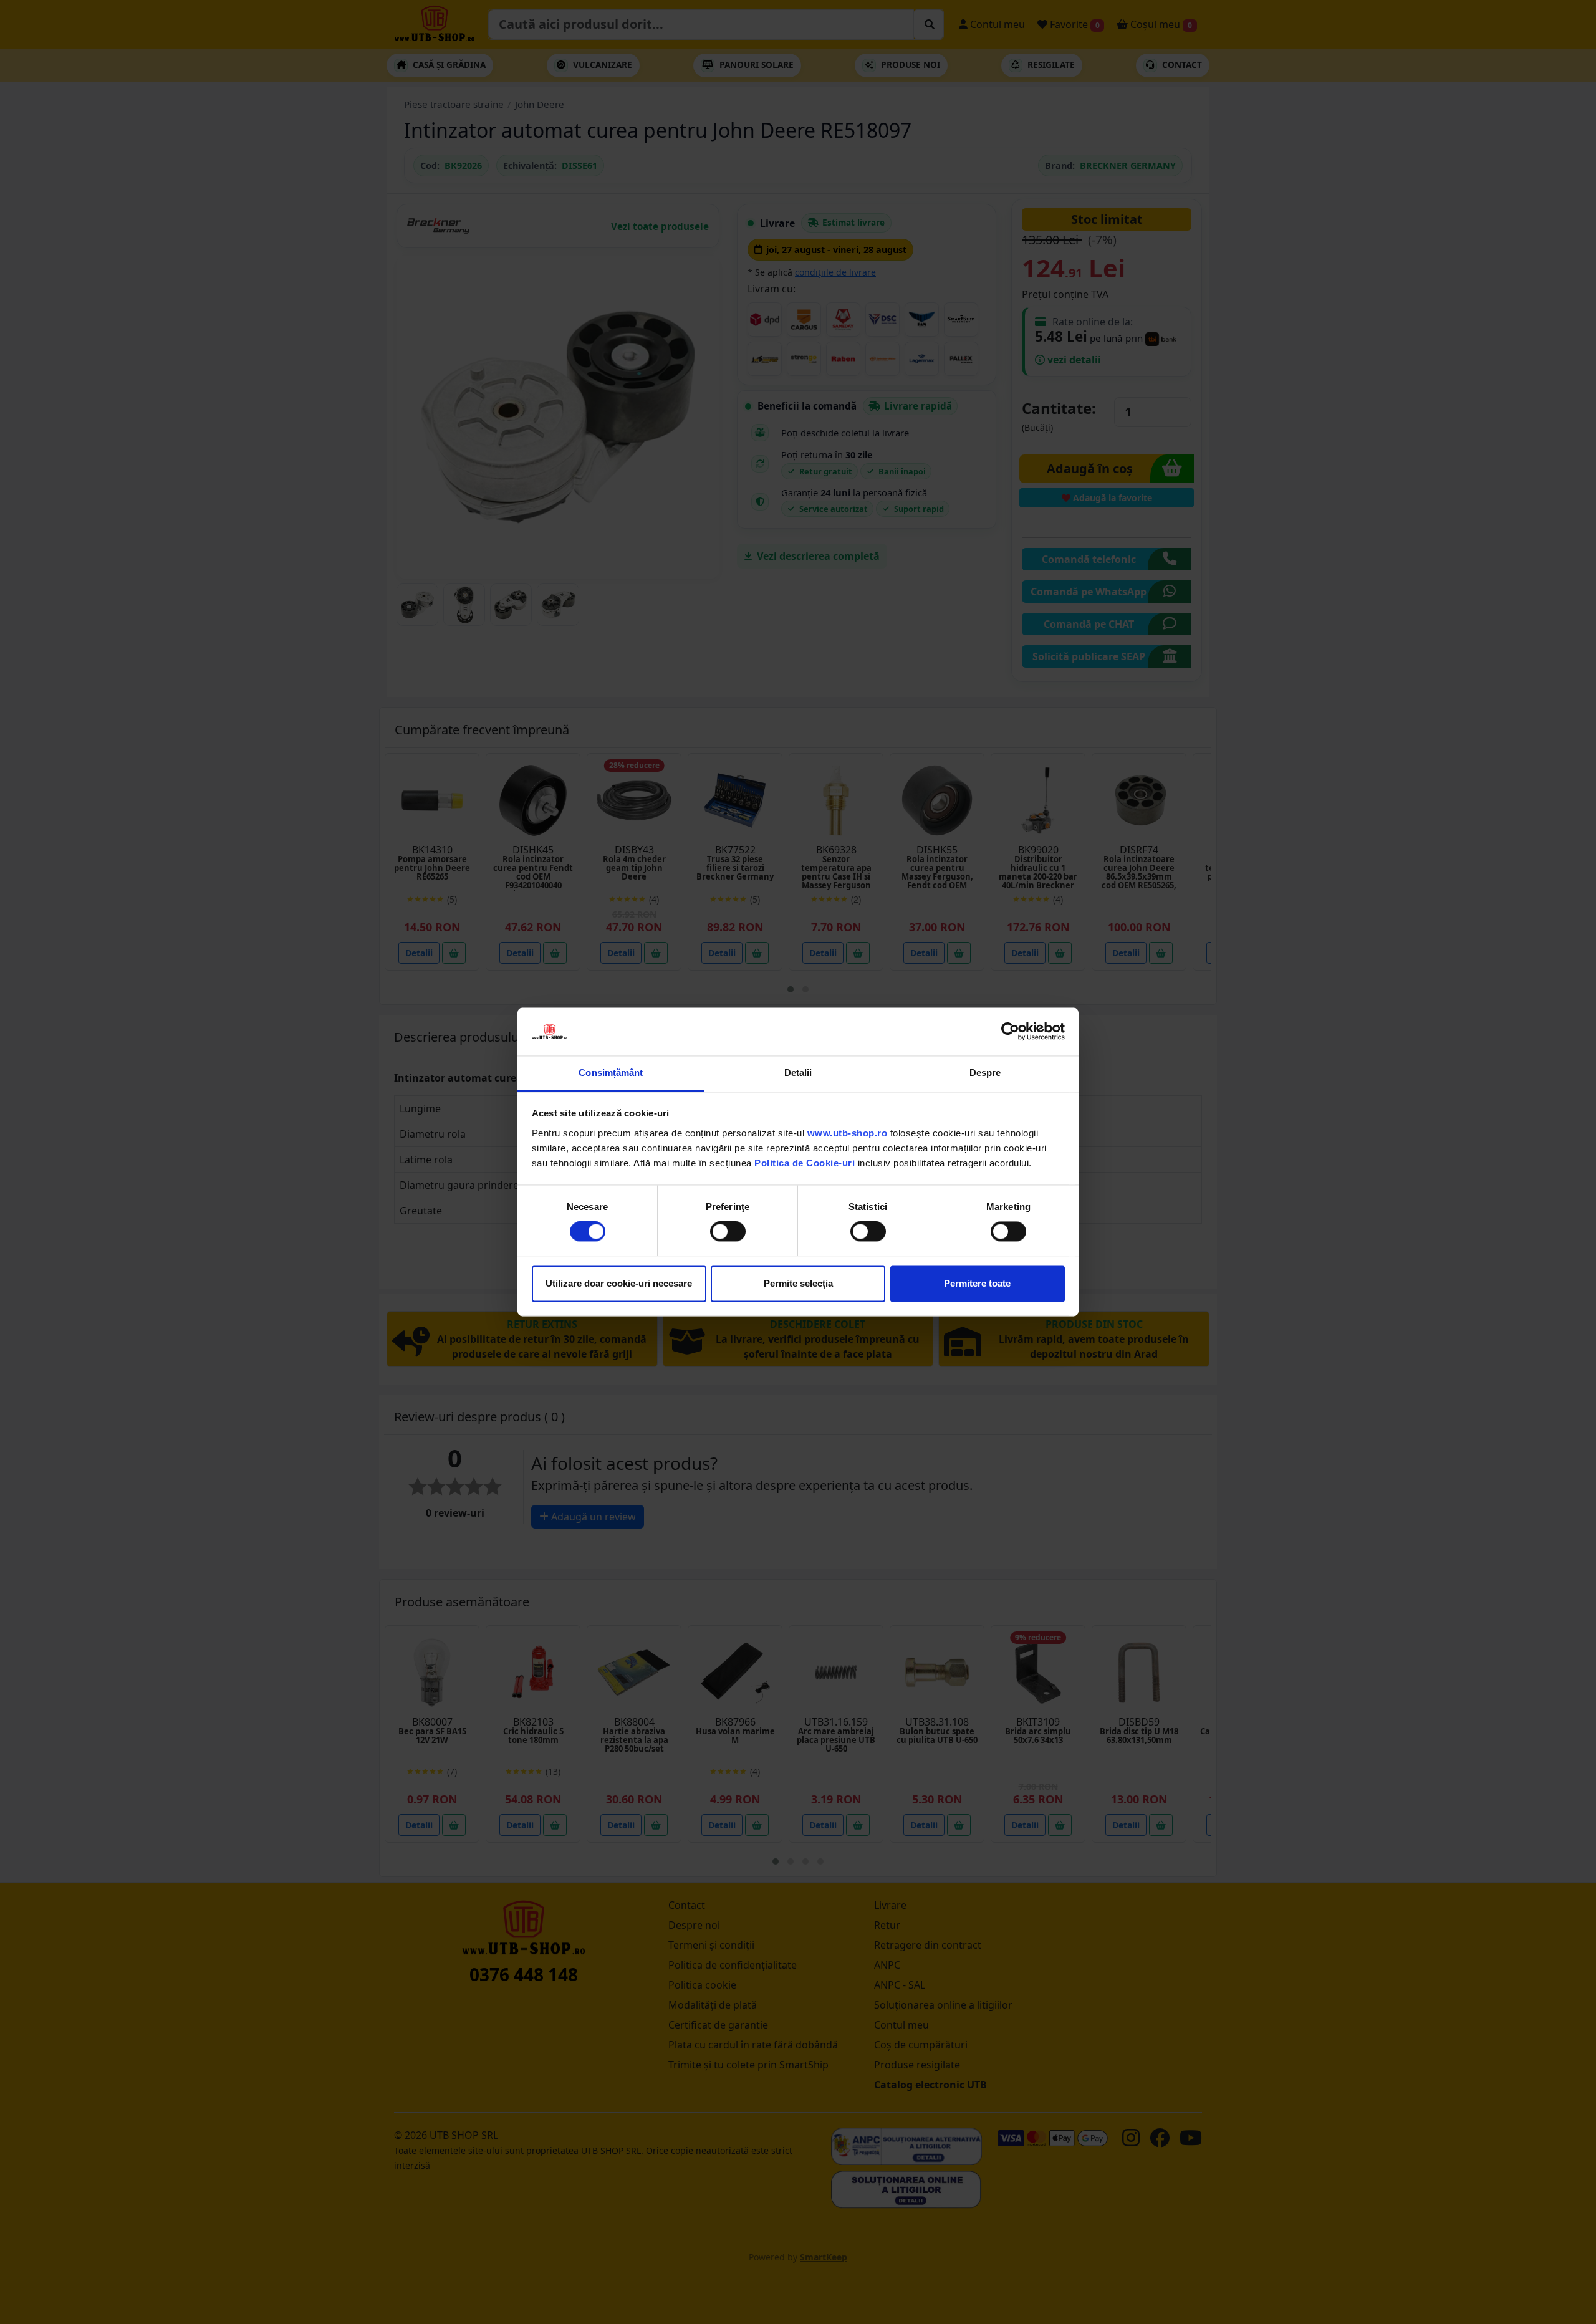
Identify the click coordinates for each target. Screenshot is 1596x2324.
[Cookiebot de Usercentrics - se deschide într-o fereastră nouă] (1010, 1032)
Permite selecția (798, 1283)
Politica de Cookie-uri (805, 1163)
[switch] (728, 1232)
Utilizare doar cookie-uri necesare (619, 1283)
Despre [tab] (985, 1073)
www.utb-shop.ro (848, 1133)
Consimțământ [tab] (611, 1073)
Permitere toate (977, 1283)
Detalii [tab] (798, 1073)
